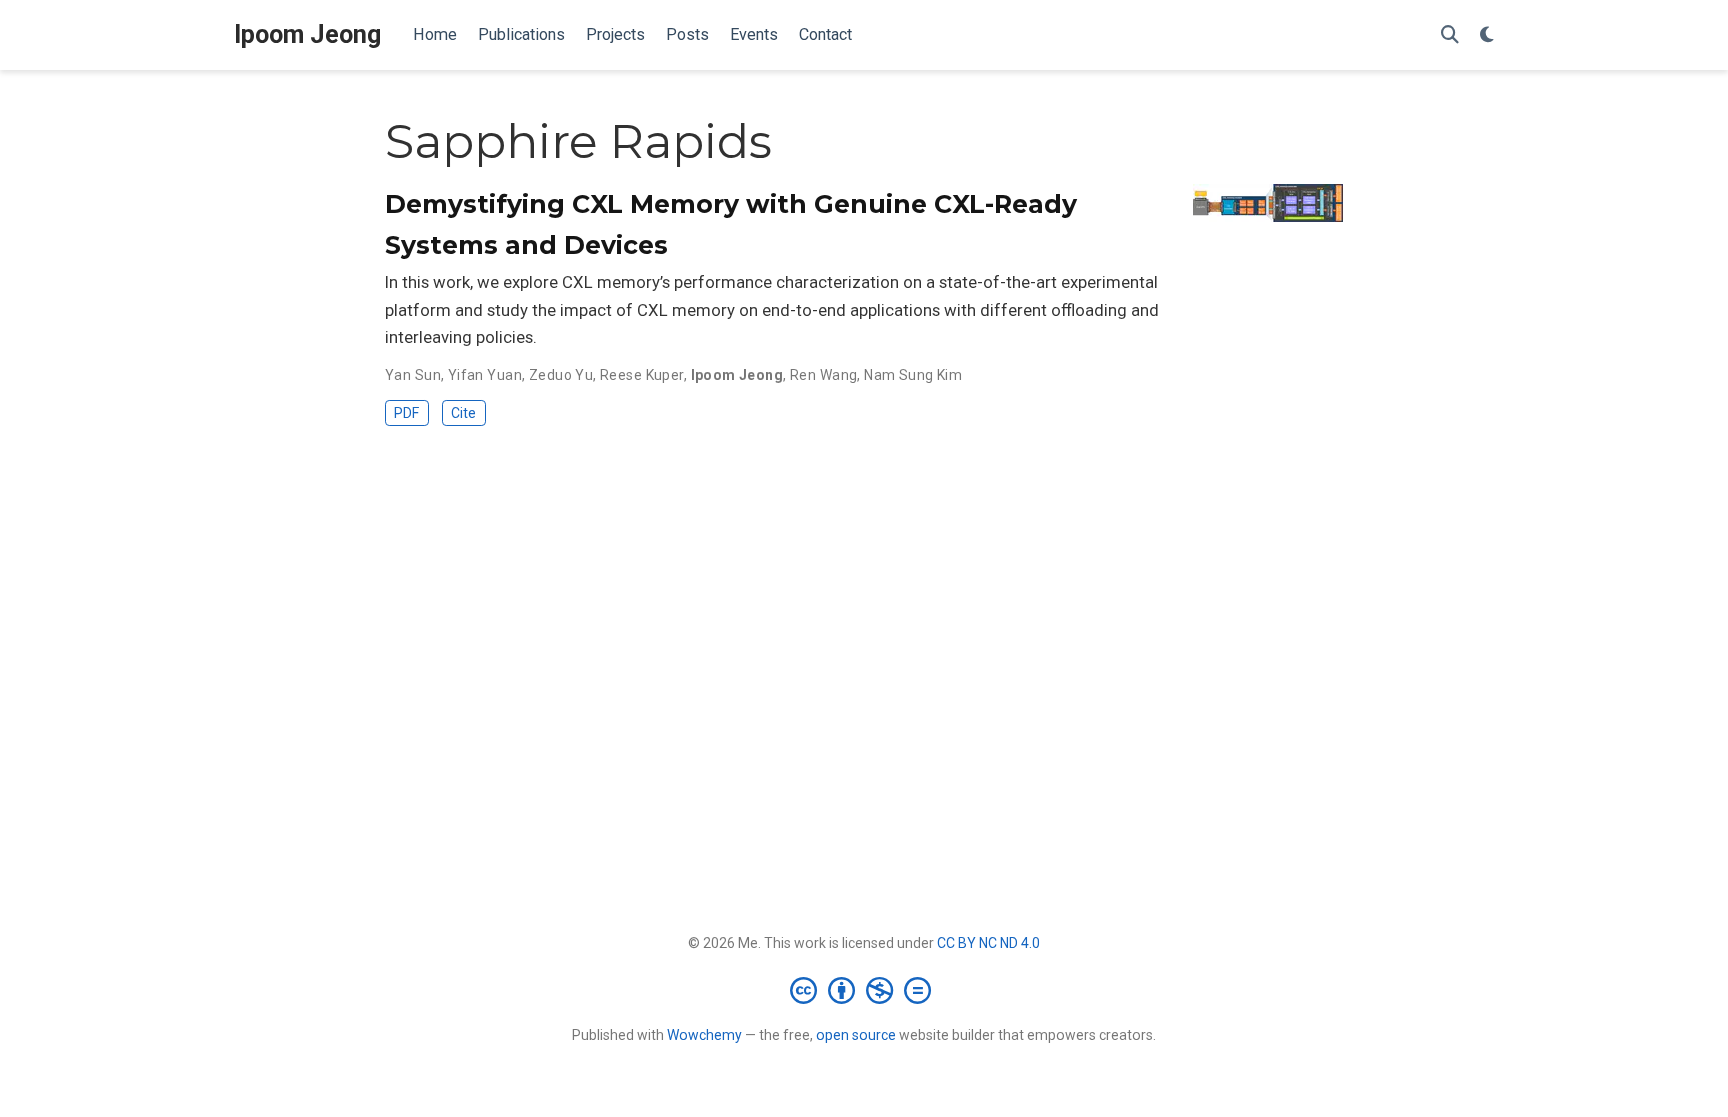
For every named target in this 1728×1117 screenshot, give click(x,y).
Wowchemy (704, 1035)
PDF (406, 413)
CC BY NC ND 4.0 (988, 943)
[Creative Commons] (864, 990)
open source (856, 1035)
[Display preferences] (1487, 35)
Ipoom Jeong (307, 34)
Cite (463, 413)
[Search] (1450, 35)
